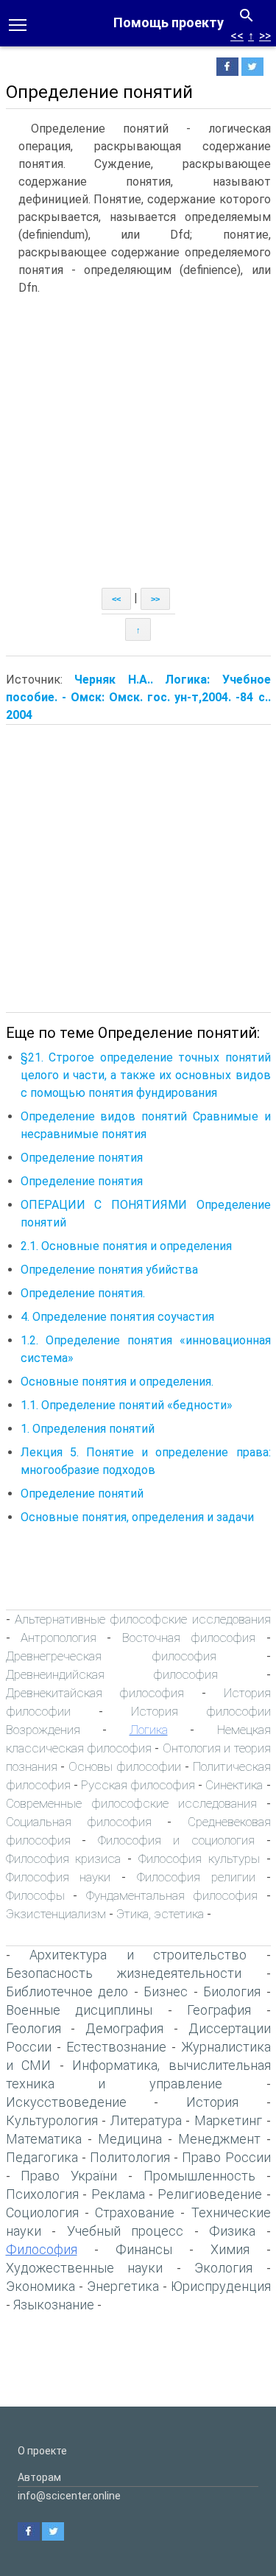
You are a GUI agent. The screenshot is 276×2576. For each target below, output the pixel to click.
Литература (146, 2120)
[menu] (18, 24)
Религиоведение (210, 2194)
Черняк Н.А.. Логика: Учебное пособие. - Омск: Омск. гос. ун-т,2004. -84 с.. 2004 (138, 697)
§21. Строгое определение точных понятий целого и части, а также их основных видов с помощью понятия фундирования (146, 1075)
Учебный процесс (125, 2231)
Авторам (39, 2477)
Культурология (52, 2120)
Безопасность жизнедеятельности (124, 1973)
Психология (42, 2194)
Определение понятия (82, 1158)
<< (237, 36)
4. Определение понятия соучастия (117, 1317)
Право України (69, 2176)
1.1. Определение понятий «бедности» (127, 1405)
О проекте (42, 2451)
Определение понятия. (83, 1293)
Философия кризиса (64, 1859)
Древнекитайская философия (95, 1693)
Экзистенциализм (56, 1914)
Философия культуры (199, 1859)
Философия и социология (176, 1840)
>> (265, 36)
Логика (149, 1730)
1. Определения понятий (88, 1429)
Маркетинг (228, 2120)
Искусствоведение (66, 2102)
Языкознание (54, 2305)
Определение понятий (82, 1494)
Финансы (144, 2249)
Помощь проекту (169, 22)
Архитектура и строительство (138, 1955)
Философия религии (196, 1877)
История (212, 2102)
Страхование (135, 2212)
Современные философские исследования (131, 1803)
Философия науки (59, 1877)
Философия (42, 2249)
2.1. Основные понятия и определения (126, 1246)
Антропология (59, 1638)
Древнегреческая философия (111, 1656)
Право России (226, 2157)
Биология (232, 1991)
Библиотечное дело (67, 1991)
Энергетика (123, 2286)
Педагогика (42, 2157)
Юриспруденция (221, 2286)
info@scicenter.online (69, 2496)
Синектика (234, 1785)
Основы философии (125, 1766)
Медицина (130, 2139)
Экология (223, 2268)
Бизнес (166, 1991)
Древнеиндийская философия (112, 1674)
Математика (44, 2139)
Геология (33, 2028)
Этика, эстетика (160, 1914)
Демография (124, 2028)
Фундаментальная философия (172, 1895)
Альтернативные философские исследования (143, 1619)
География (219, 2010)
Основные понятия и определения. (117, 1382)
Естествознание (116, 2047)
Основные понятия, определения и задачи (137, 1517)
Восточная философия (189, 1638)
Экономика (40, 2286)
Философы (35, 1895)
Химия (230, 2249)
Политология (130, 2157)
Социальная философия (79, 1822)
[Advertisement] (138, 442)
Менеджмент (219, 2139)
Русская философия (138, 1785)
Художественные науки (85, 2268)
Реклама (118, 2194)
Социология (42, 2212)
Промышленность (199, 2176)
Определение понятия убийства (109, 1270)
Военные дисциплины (79, 2010)
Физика (232, 2231)
